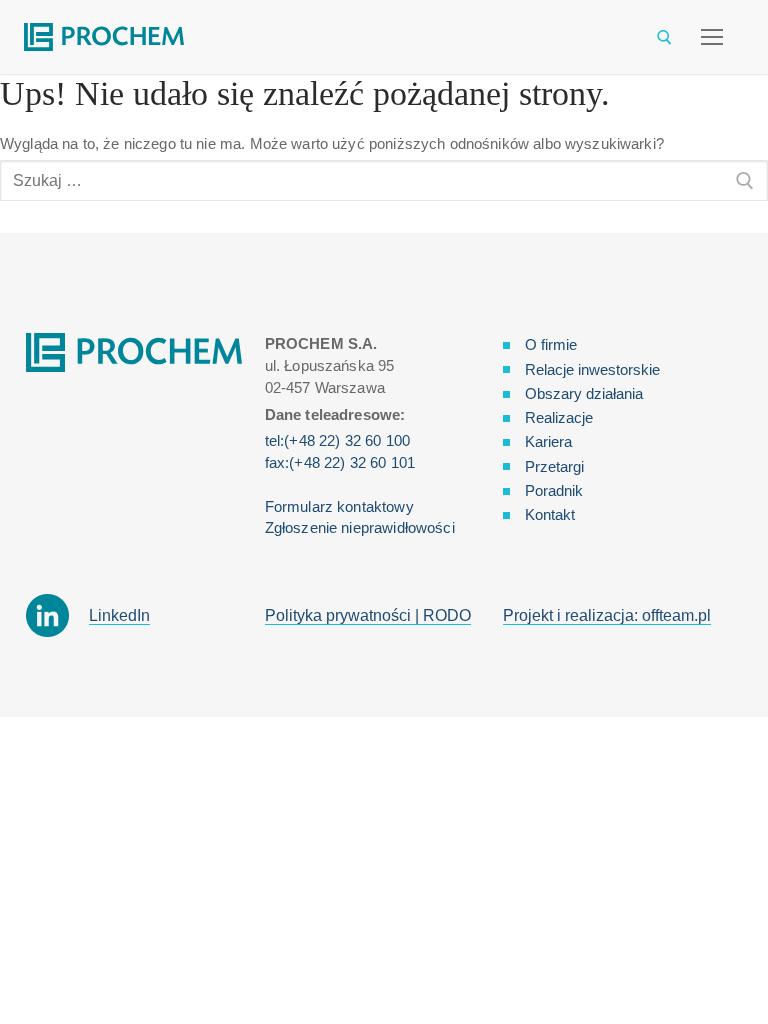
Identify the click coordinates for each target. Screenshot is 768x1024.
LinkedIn (119, 615)
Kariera (548, 441)
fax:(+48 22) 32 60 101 (340, 462)
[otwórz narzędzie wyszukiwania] (664, 37)
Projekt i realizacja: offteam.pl (607, 615)
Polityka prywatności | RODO (368, 615)
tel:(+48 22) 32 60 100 (337, 440)
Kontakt (550, 514)
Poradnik (554, 490)
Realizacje (559, 417)
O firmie (551, 344)
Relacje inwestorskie (592, 369)
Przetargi (554, 466)
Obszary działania (584, 393)
